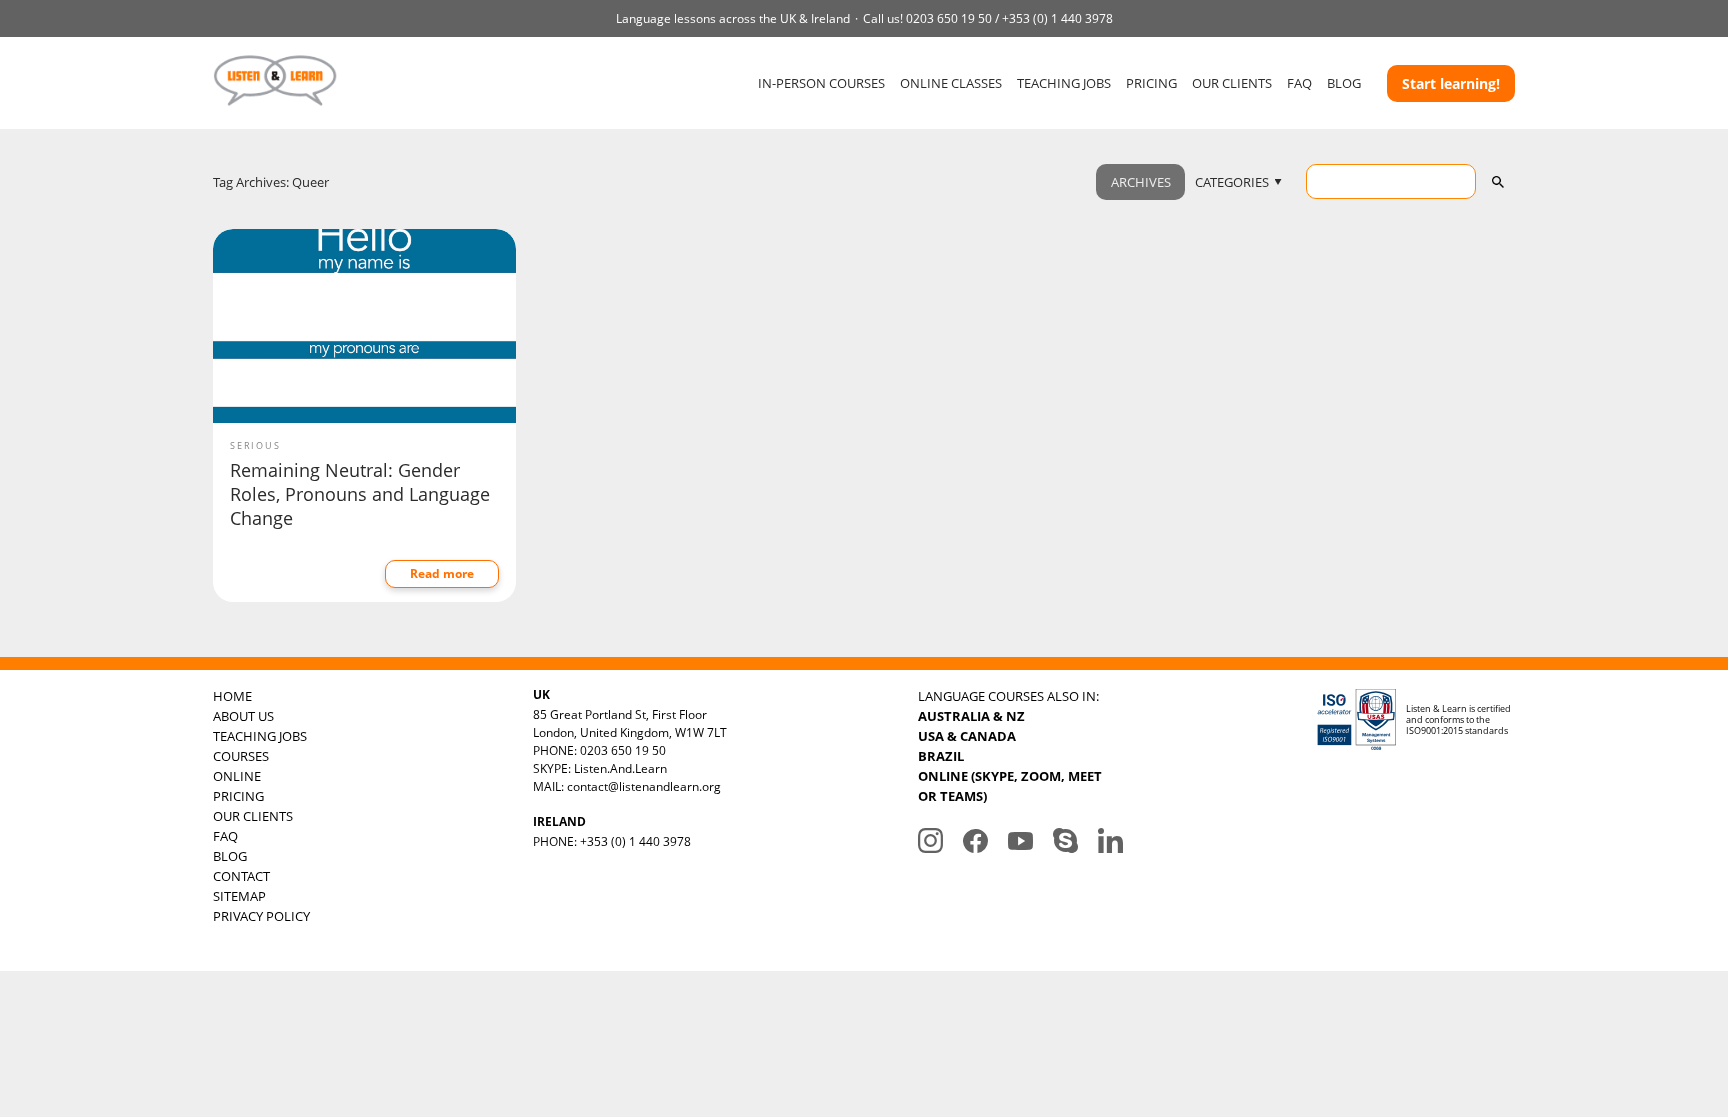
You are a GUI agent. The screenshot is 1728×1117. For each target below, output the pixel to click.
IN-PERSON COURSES (821, 83)
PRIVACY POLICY (261, 916)
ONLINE (237, 776)
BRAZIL (941, 756)
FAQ (1299, 83)
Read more (442, 573)
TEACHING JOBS (1064, 83)
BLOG (1344, 83)
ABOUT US (243, 716)
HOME (232, 696)
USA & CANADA (967, 736)
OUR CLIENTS (1232, 83)
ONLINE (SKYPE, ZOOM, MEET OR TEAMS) (1010, 786)
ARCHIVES (1141, 182)
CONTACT (241, 876)
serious (255, 445)
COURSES (241, 756)
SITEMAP (239, 896)
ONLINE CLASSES (951, 83)
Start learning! (1451, 83)
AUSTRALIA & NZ (971, 716)
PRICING (1151, 83)
